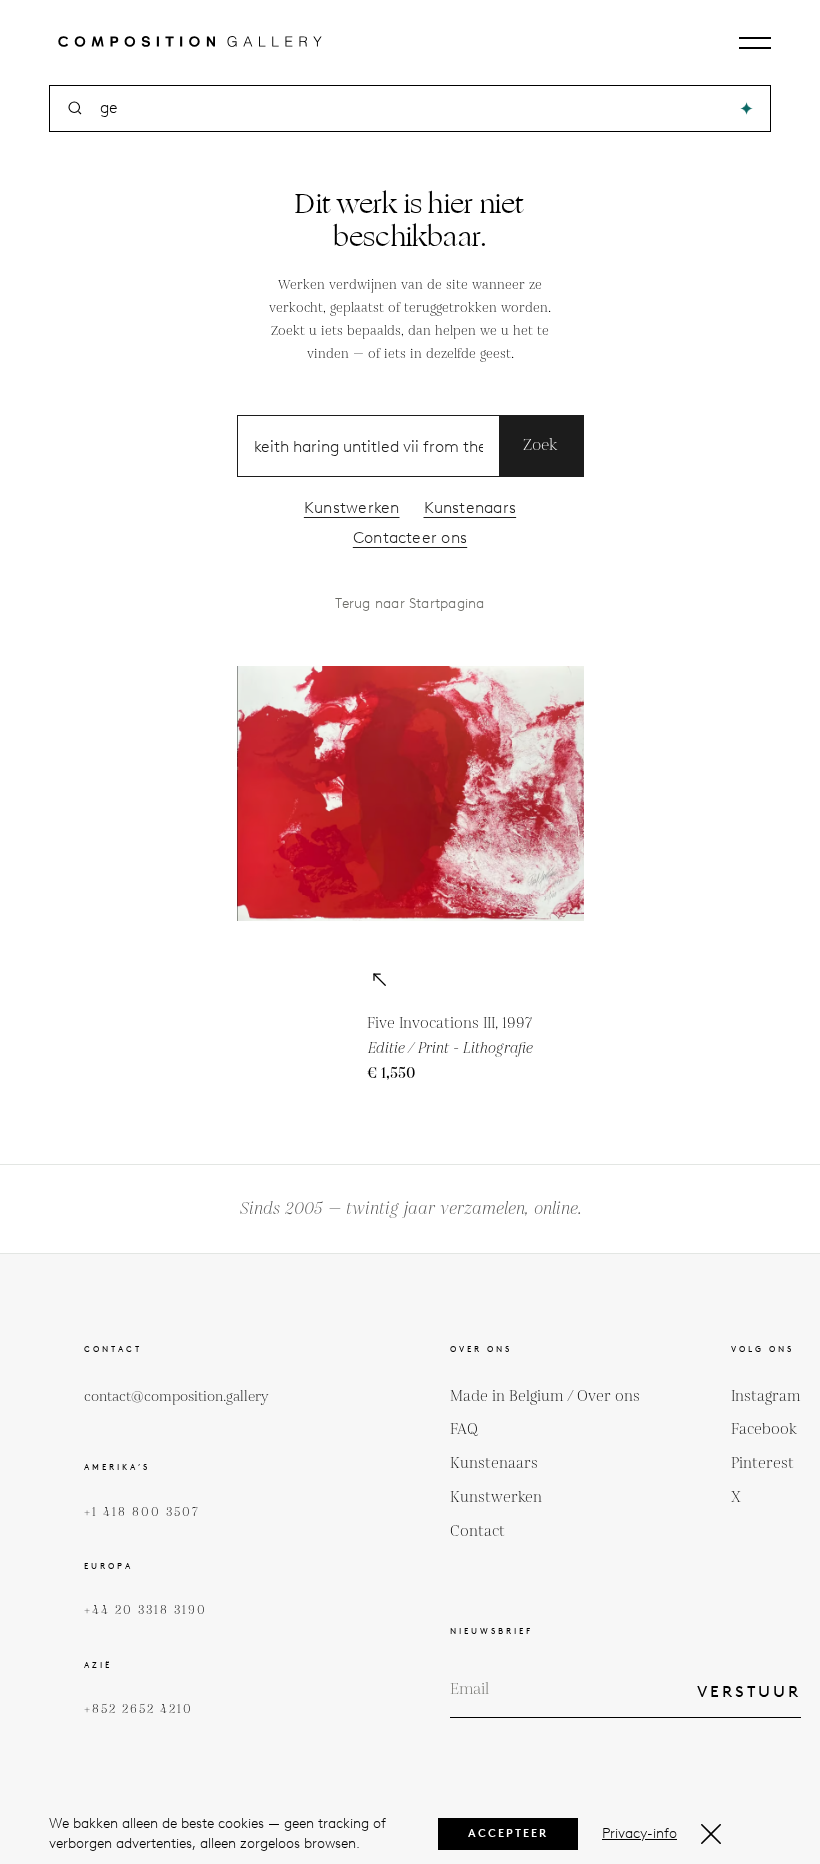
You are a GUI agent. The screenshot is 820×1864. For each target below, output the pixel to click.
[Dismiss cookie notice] (711, 1834)
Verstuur (749, 1691)
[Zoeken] (746, 108)
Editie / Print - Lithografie (449, 1048)
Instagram (766, 1396)
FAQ (464, 1429)
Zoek (541, 445)
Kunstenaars (470, 507)
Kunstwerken (352, 507)
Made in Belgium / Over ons (545, 1396)
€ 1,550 (391, 1073)
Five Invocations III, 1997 (449, 1023)
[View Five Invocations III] (379, 981)
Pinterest (762, 1463)
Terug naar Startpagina (409, 603)
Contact (477, 1531)
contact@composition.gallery (176, 1397)
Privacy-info (639, 1833)
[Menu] (755, 43)
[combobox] (411, 108)
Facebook (764, 1429)
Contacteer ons (410, 537)
